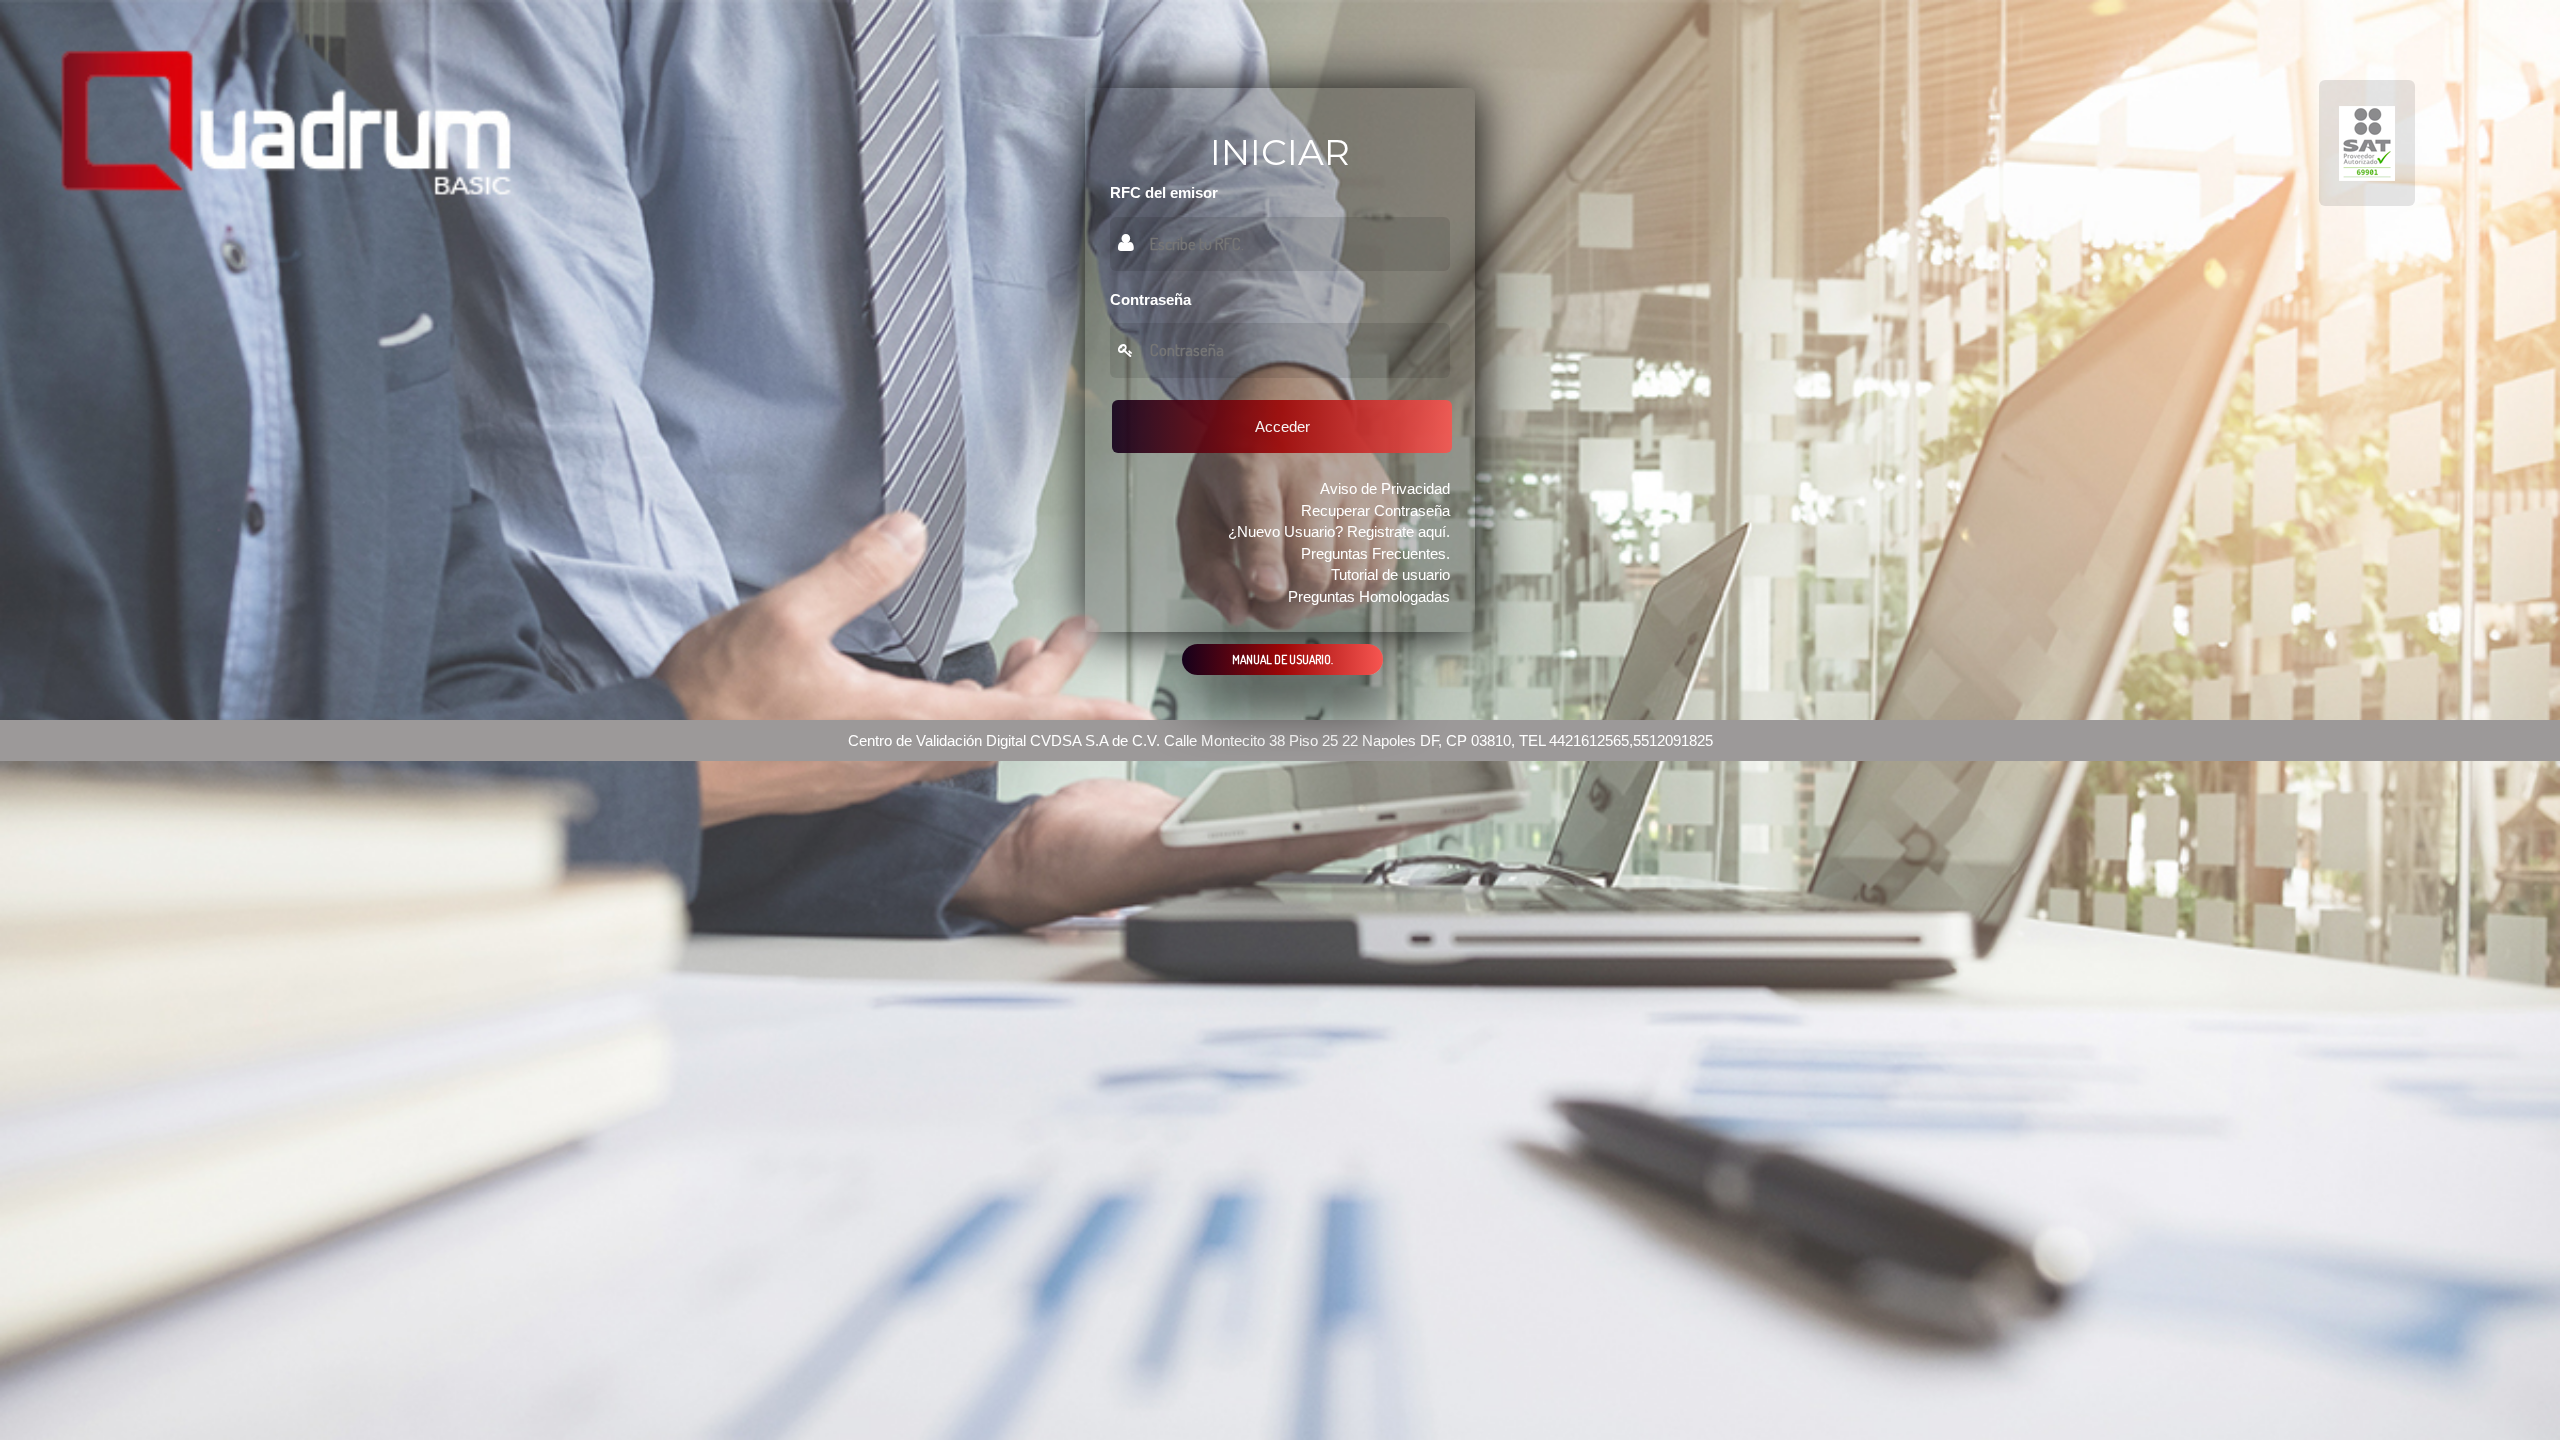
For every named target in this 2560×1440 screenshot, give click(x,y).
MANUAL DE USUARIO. (1282, 659)
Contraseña (1150, 299)
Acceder (1282, 426)
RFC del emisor (1164, 192)
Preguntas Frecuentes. (1375, 553)
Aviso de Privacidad (1385, 488)
